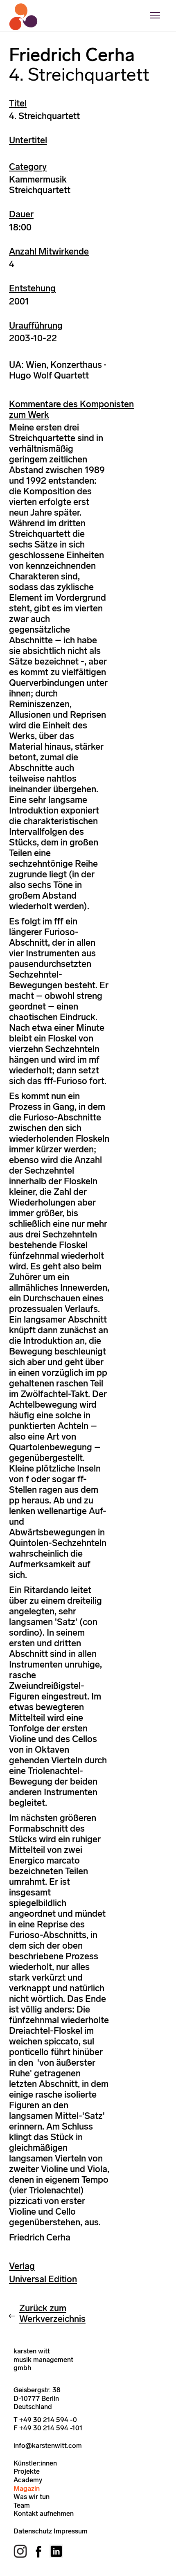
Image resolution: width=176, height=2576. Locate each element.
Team (22, 2505)
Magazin (27, 2488)
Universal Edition (43, 2279)
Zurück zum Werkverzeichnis (52, 2313)
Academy (28, 2480)
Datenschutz (33, 2531)
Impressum (71, 2531)
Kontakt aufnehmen (44, 2513)
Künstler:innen (35, 2463)
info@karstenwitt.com (48, 2445)
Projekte (27, 2471)
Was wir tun (32, 2497)
